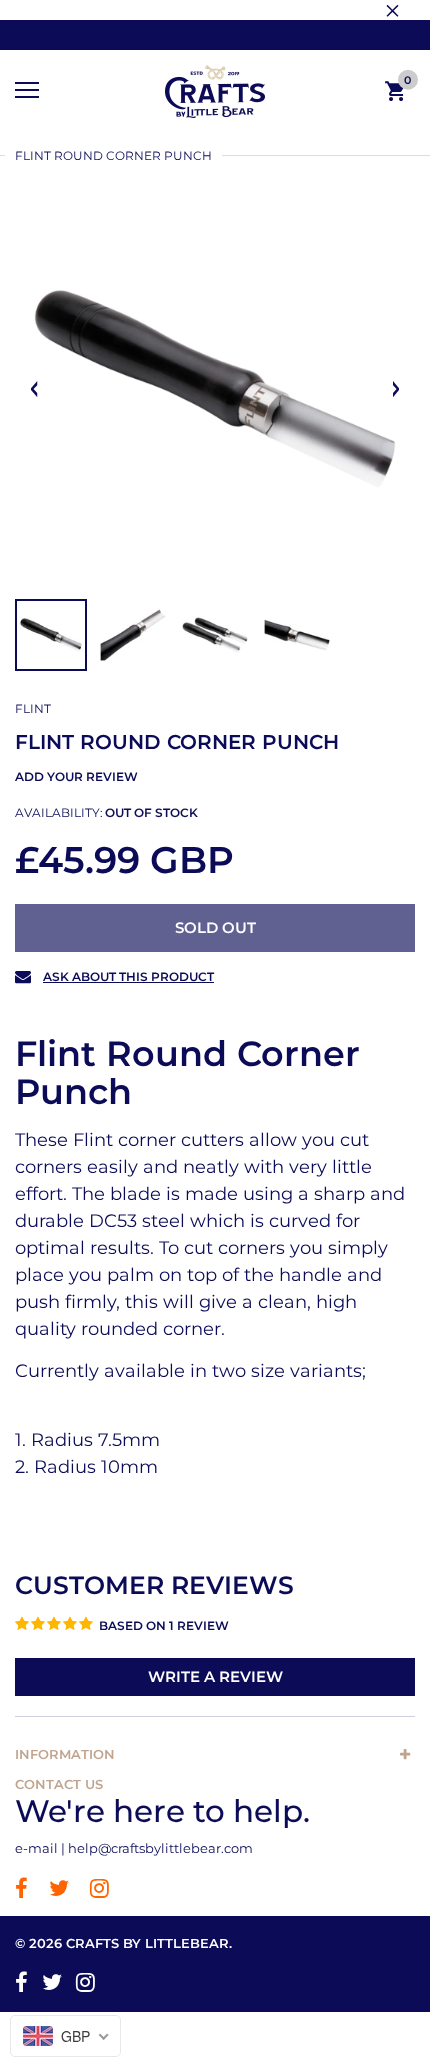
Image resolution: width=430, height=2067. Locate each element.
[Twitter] (59, 1890)
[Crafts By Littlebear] (215, 91)
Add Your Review (76, 776)
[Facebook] (21, 1890)
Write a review (215, 1676)
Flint (33, 708)
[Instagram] (99, 1890)
